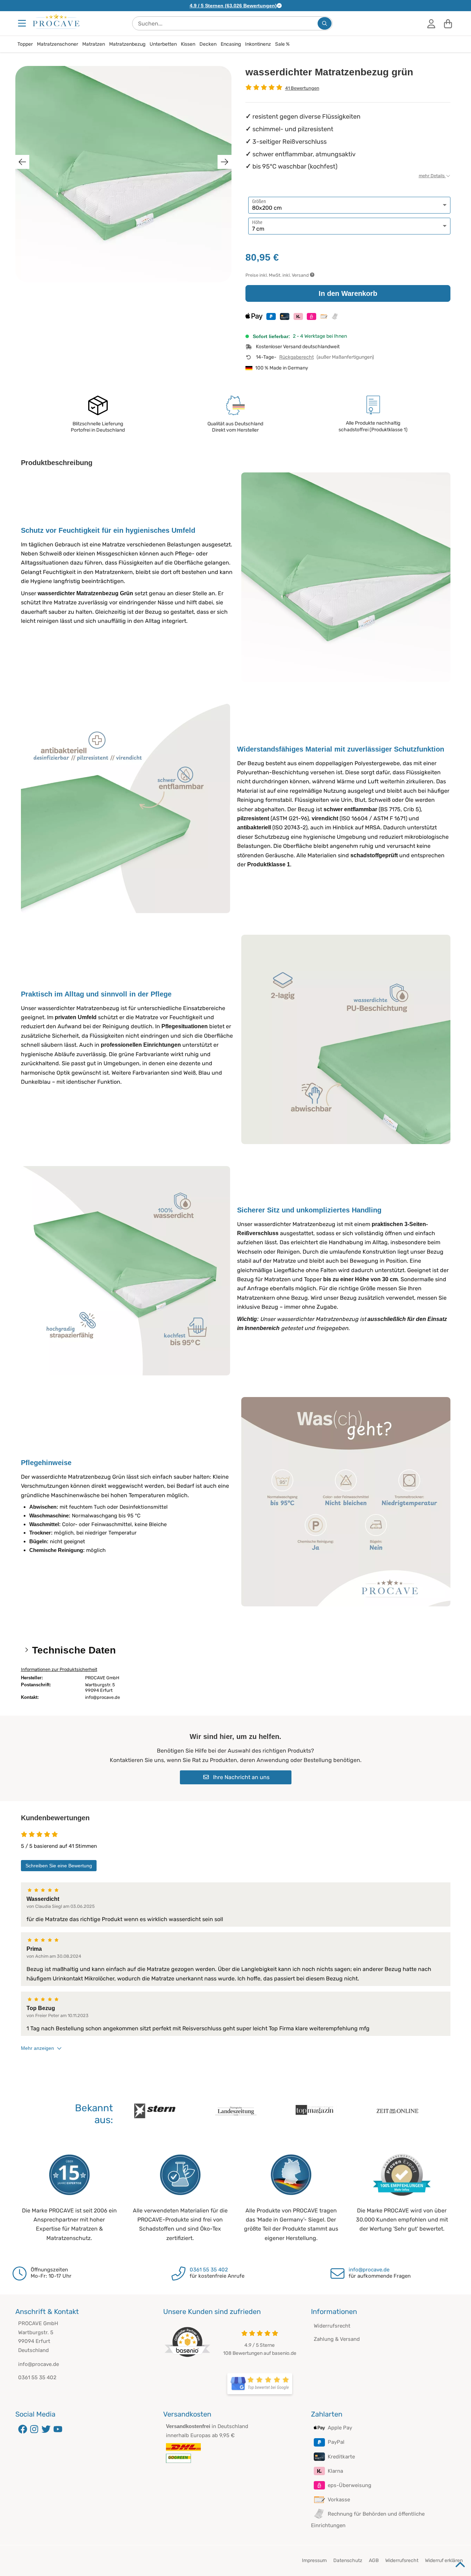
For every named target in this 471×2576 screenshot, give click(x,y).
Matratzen (94, 44)
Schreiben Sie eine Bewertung (59, 1866)
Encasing (231, 44)
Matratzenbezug (127, 44)
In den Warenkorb (348, 293)
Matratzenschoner (58, 44)
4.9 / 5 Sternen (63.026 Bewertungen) (233, 6)
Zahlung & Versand (337, 2339)
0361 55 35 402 (209, 2270)
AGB (374, 2560)
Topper (25, 44)
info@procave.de (369, 2270)
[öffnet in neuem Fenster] (260, 2384)
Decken (208, 44)
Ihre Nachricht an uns (241, 1777)
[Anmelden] (431, 23)
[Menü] (23, 23)
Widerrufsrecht (332, 2326)
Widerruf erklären (444, 2560)
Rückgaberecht (297, 357)
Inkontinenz (258, 44)
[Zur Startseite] (56, 21)
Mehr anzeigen (37, 2048)
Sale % (282, 44)
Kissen (188, 44)
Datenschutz (348, 2560)
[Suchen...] (325, 23)
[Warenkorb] (448, 23)
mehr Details (432, 176)
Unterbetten (163, 44)
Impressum (314, 2560)
